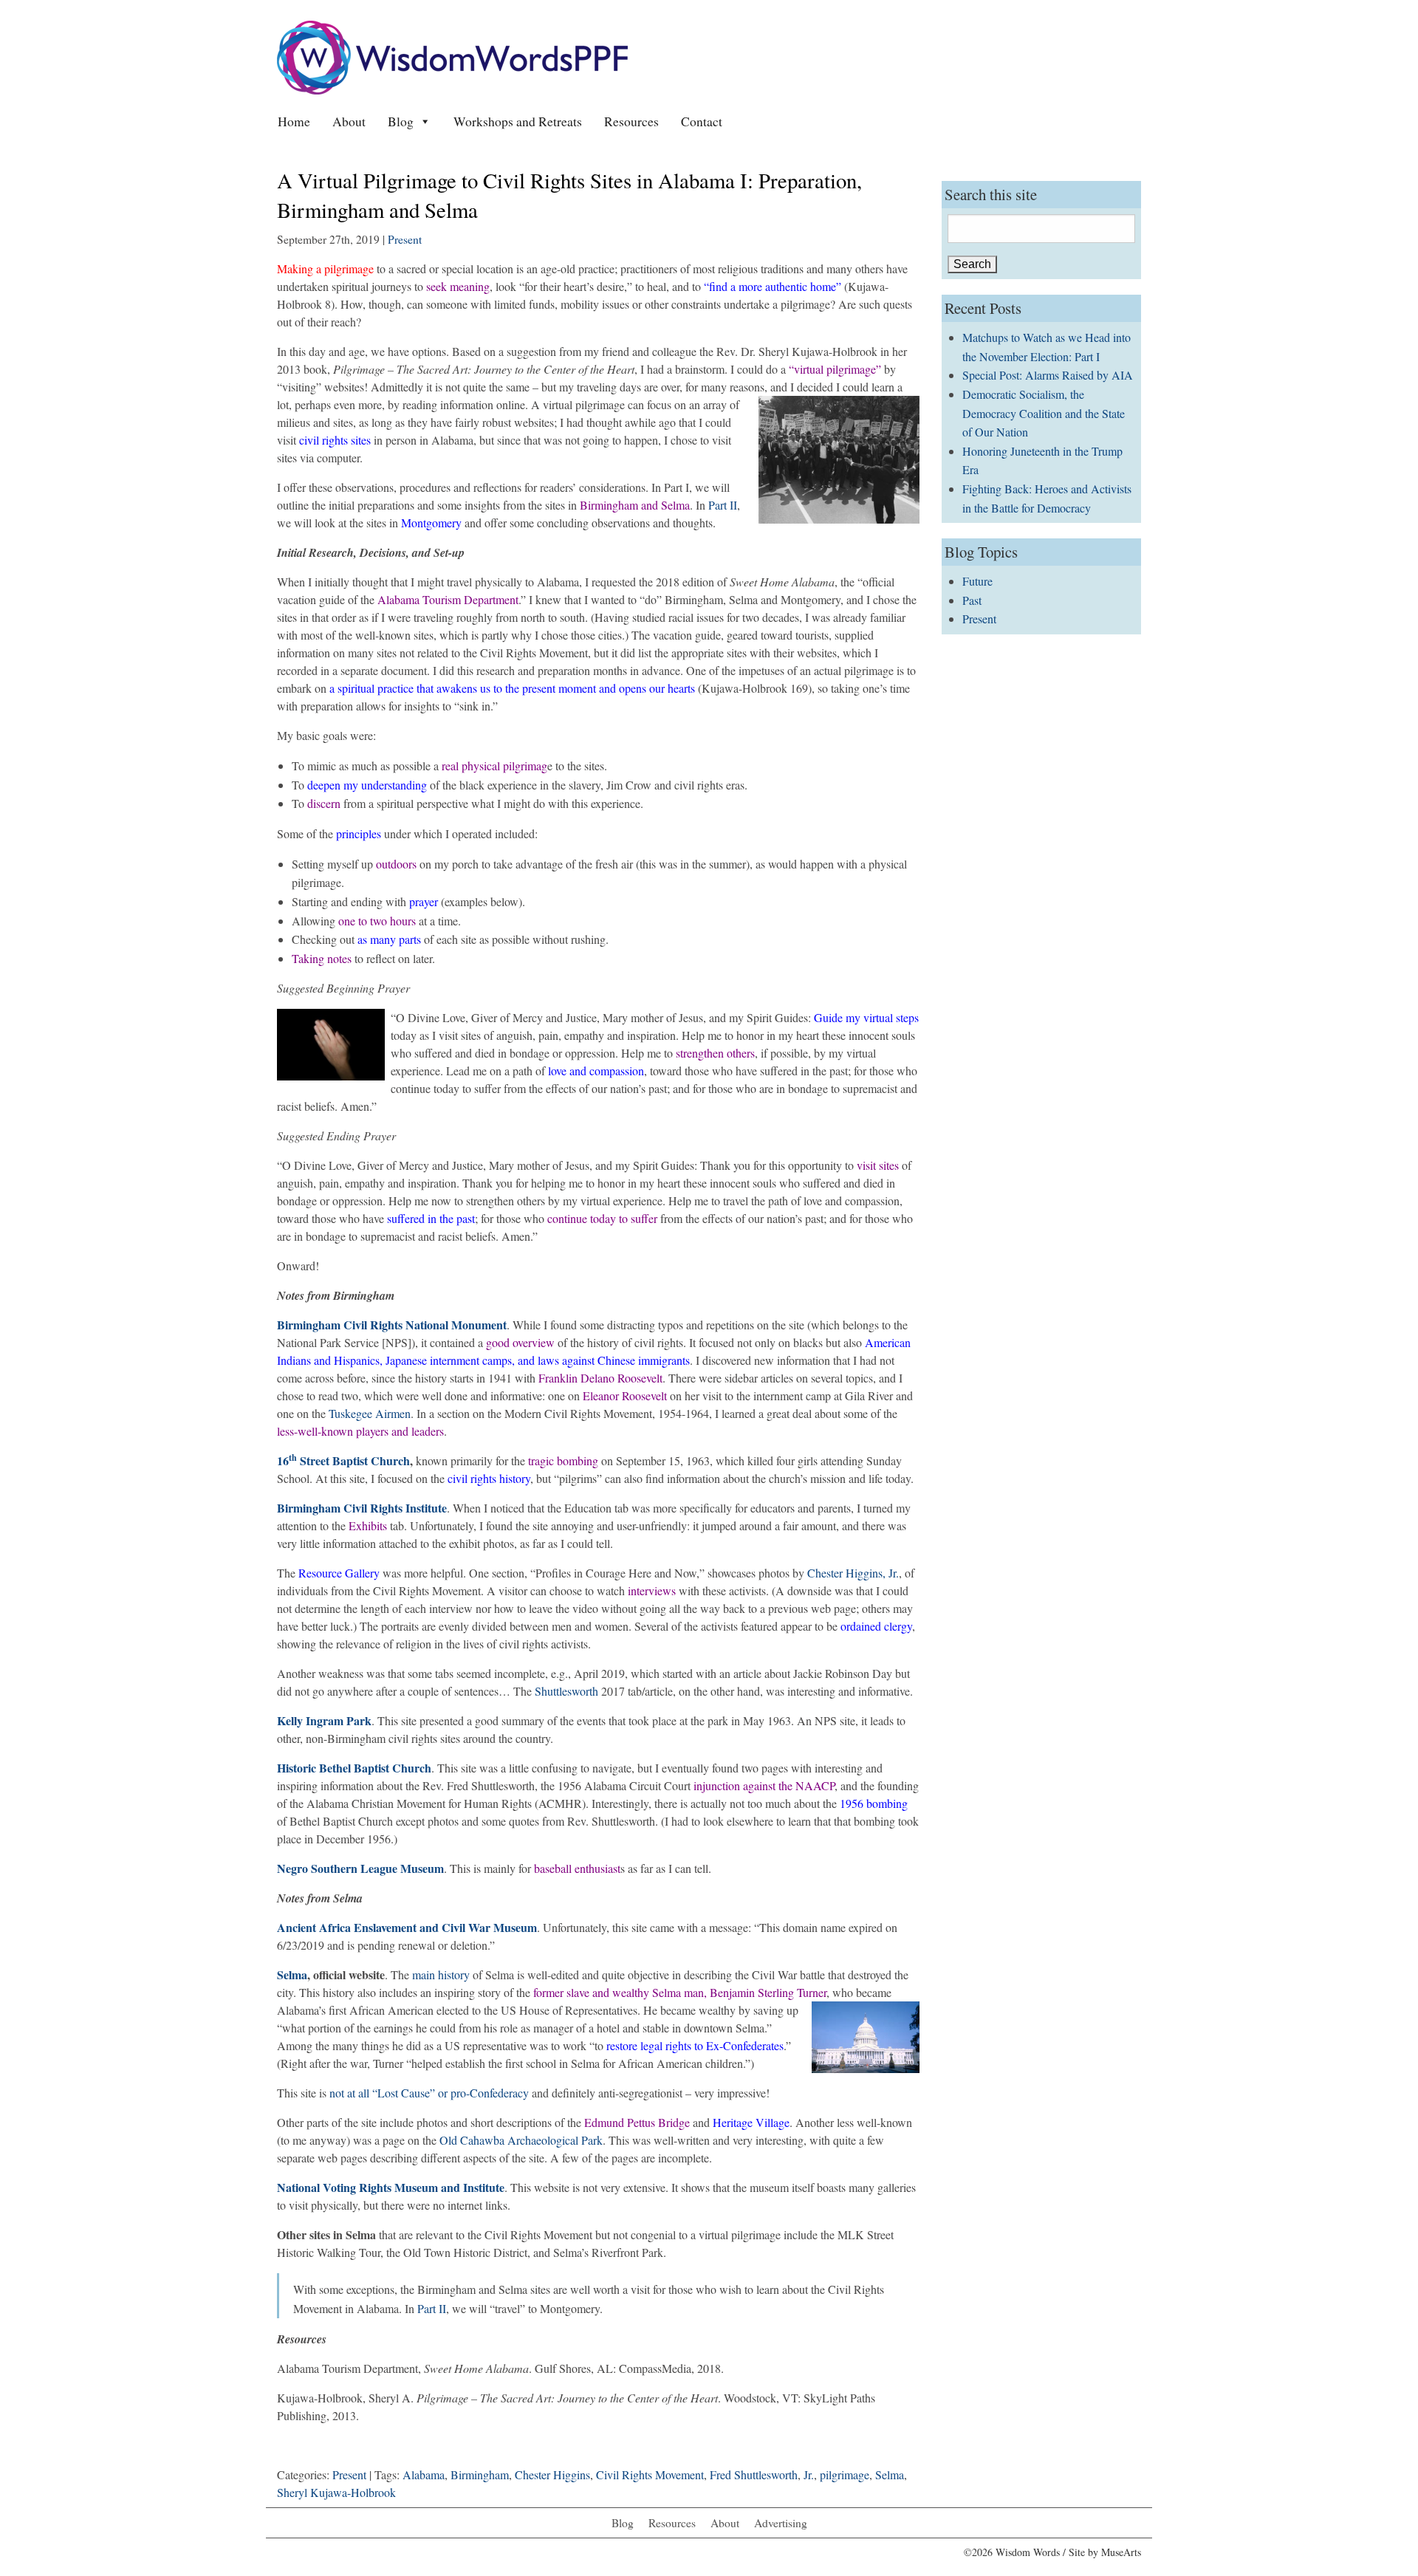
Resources (631, 121)
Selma (292, 1974)
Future (977, 581)
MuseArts (1121, 2552)
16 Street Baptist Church (343, 1460)
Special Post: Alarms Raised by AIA (1048, 375)
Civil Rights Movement (650, 2474)
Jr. (809, 2474)
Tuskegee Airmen (370, 1413)
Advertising (781, 2523)
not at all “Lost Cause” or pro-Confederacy (429, 2093)
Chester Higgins (552, 2474)
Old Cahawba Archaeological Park (521, 2140)
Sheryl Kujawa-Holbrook (336, 2492)
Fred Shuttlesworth (754, 2474)
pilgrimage (845, 2474)
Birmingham (480, 2474)
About (349, 121)
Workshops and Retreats (518, 121)
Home (294, 121)
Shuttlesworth (566, 1691)
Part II (723, 505)
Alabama (424, 2474)
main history (441, 1974)
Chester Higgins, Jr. (853, 1573)
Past (972, 600)
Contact (702, 121)
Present (405, 239)
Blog (401, 121)
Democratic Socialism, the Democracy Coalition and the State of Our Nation (1044, 413)
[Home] (452, 56)
